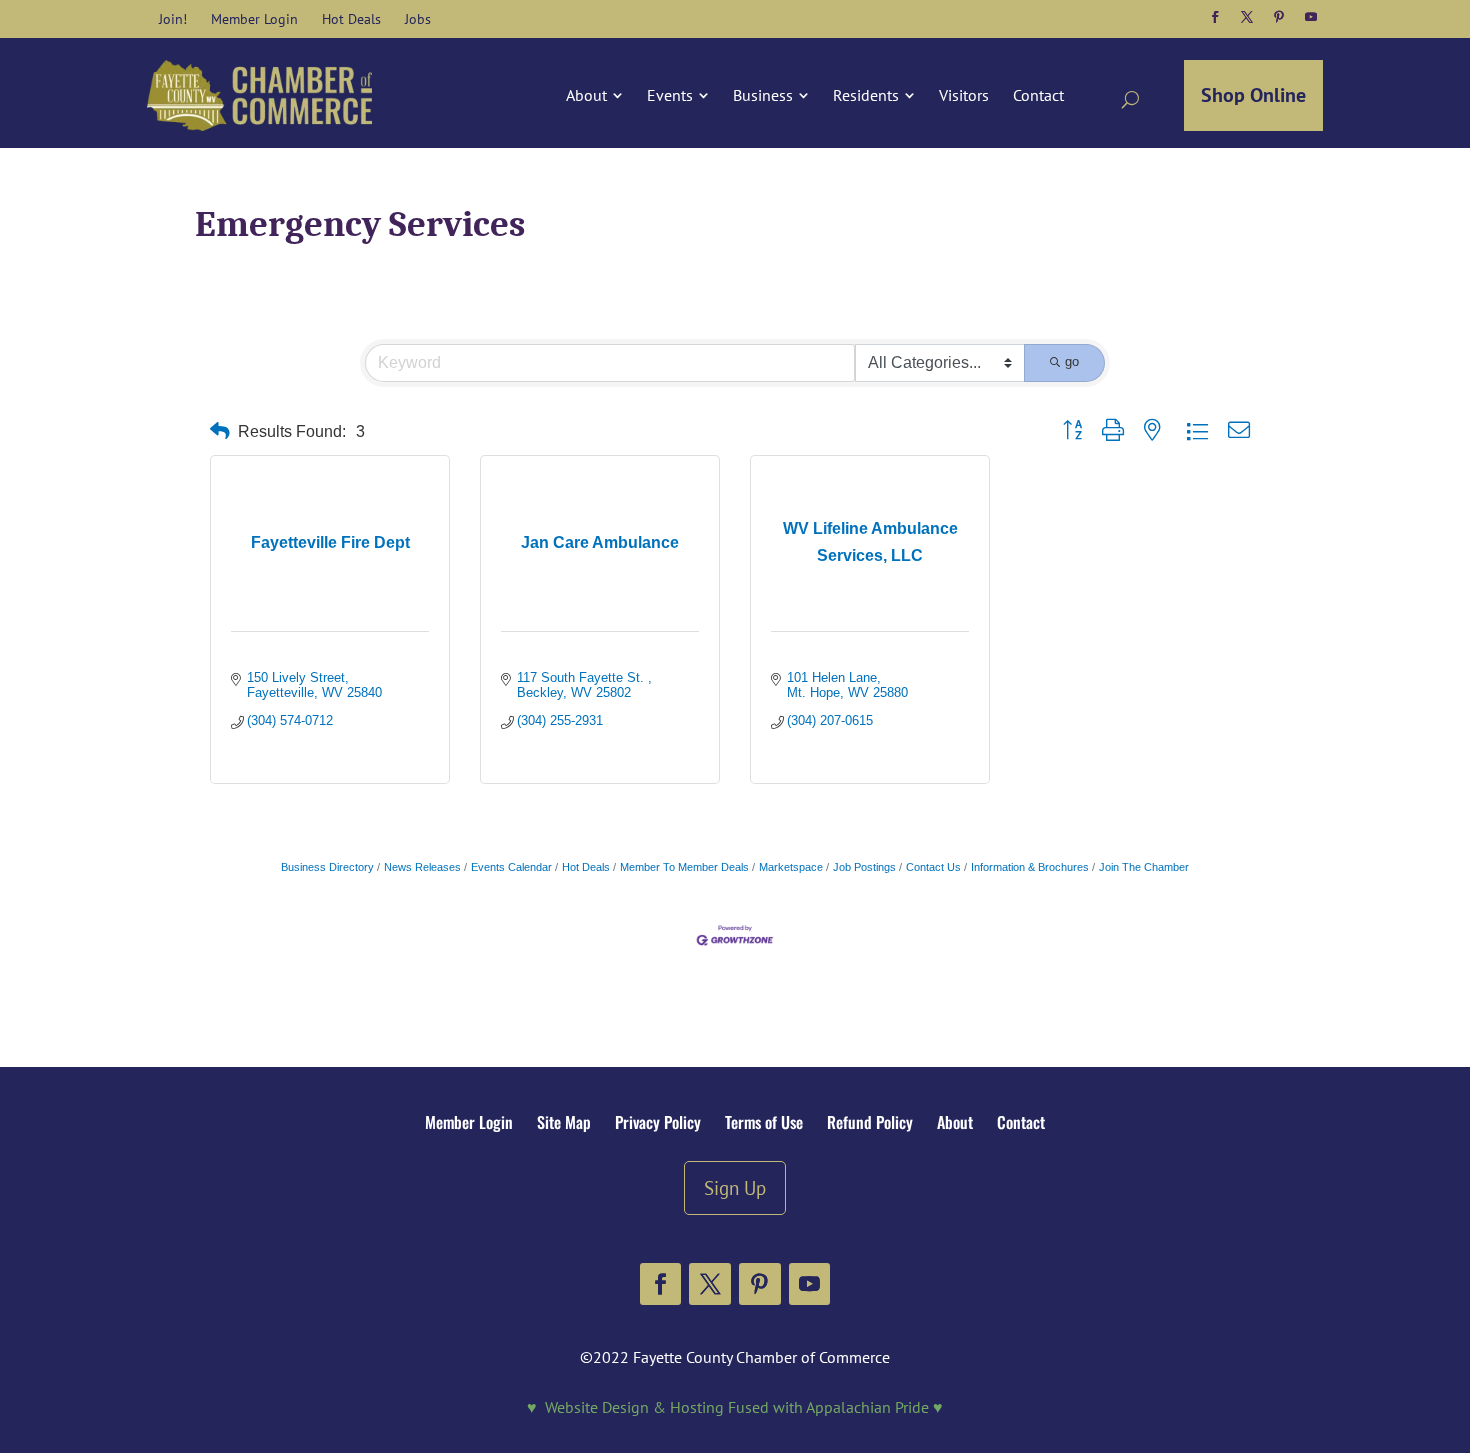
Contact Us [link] (933, 867)
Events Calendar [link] (511, 867)
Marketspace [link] (791, 867)
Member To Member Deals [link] (684, 867)
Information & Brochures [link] (1030, 867)
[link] (173, 19)
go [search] (1072, 361)
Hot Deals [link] (586, 867)
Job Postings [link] (864, 867)
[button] (1215, 17)
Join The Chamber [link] (1144, 867)
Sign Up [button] (735, 1187)
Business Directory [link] (327, 867)
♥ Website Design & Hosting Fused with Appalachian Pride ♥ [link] (735, 1407)
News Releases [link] (422, 867)
